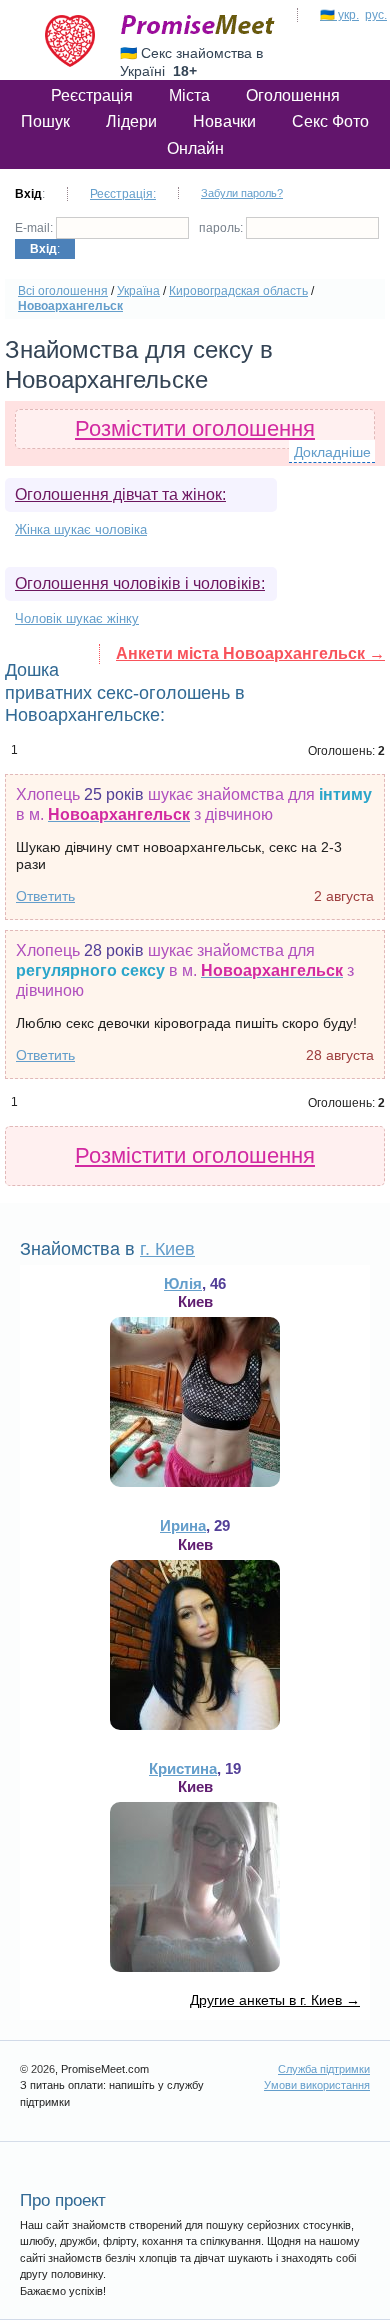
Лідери (131, 121)
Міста (189, 95)
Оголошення (293, 95)
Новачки (224, 121)
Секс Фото (330, 121)
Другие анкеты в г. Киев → (275, 2000)
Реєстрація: (123, 194)
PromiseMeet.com (198, 25)
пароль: (222, 228)
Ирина (183, 1525)
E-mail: (35, 228)
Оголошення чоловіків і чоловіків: (140, 583)
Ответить (45, 896)
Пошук (45, 121)
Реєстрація (92, 95)
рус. (376, 15)
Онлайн (195, 148)
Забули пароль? (242, 193)
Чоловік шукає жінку (77, 618)
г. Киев (167, 1249)
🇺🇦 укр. (339, 15)
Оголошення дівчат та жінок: (120, 494)
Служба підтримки (324, 2069)
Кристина (183, 1768)
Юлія (183, 1283)
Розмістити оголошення (195, 428)
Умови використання (317, 2085)
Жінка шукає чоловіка (81, 529)
